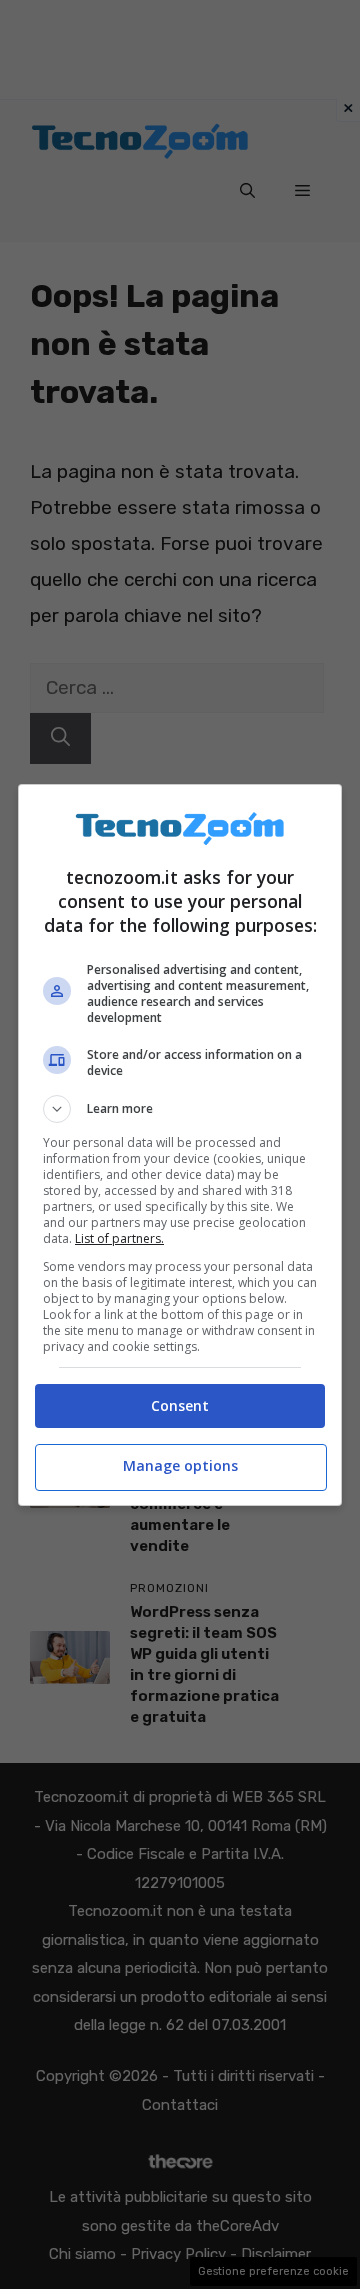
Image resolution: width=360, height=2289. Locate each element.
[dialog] (180, 1145)
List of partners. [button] (119, 1238)
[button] (180, 1109)
